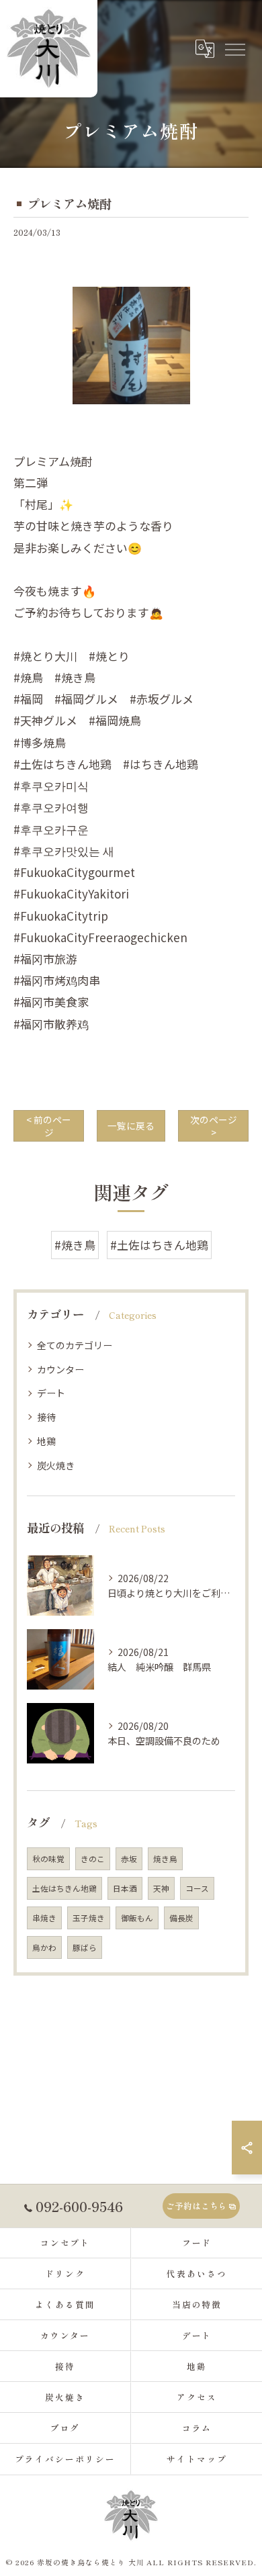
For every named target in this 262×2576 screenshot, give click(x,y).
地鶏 (46, 1441)
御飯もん (137, 1918)
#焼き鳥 (75, 1245)
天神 (161, 1888)
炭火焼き (56, 1465)
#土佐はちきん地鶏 (159, 1245)
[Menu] (234, 48)
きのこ (93, 1859)
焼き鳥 (165, 1859)
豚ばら (85, 1947)
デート (51, 1393)
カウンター (60, 1369)
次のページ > (214, 1126)
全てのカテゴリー (75, 1345)
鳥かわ (44, 1947)
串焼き (44, 1918)
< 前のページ (49, 1126)
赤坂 (129, 1859)
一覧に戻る (131, 1125)
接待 (46, 1417)
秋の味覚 (48, 1859)
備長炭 (181, 1918)
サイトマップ (197, 2459)
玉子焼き (89, 1918)
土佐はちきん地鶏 (64, 1888)
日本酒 (125, 1888)
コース (197, 1888)
